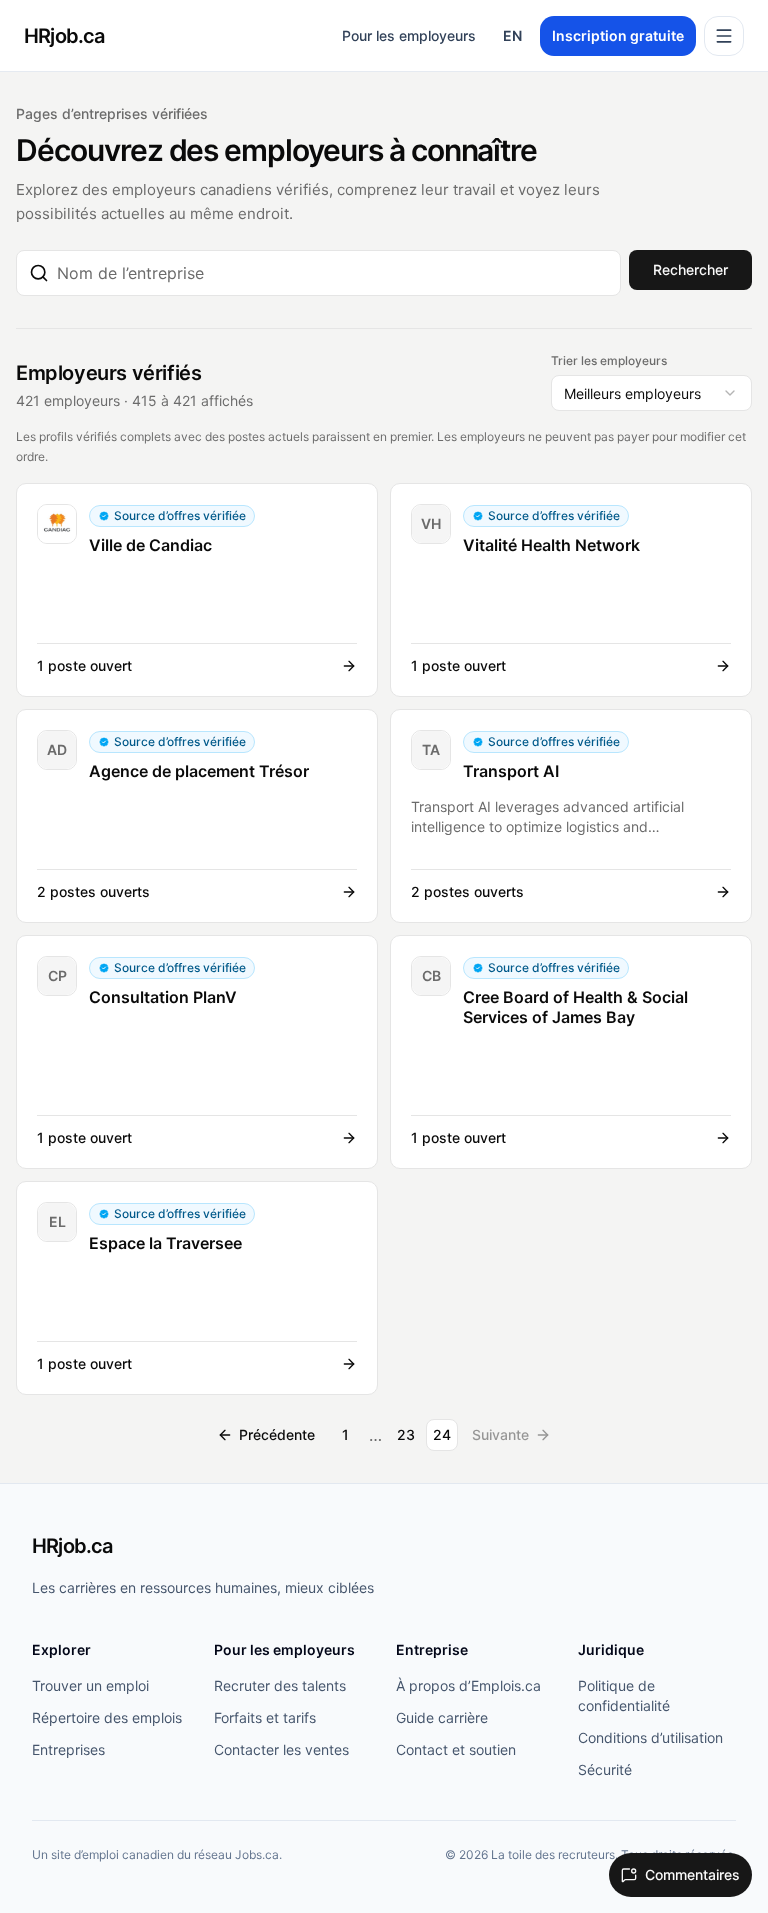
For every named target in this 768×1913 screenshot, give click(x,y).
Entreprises (68, 1749)
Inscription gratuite (618, 35)
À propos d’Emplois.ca (468, 1685)
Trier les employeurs (609, 360)
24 (442, 1434)
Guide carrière (442, 1717)
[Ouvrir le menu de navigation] (724, 36)
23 (406, 1434)
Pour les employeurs (409, 35)
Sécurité (605, 1769)
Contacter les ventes (281, 1749)
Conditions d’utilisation (650, 1737)
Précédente (277, 1434)
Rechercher (690, 269)
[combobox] (332, 273)
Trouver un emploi (90, 1685)
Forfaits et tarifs (265, 1717)
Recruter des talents (280, 1685)
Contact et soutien (456, 1749)
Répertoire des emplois (107, 1717)
